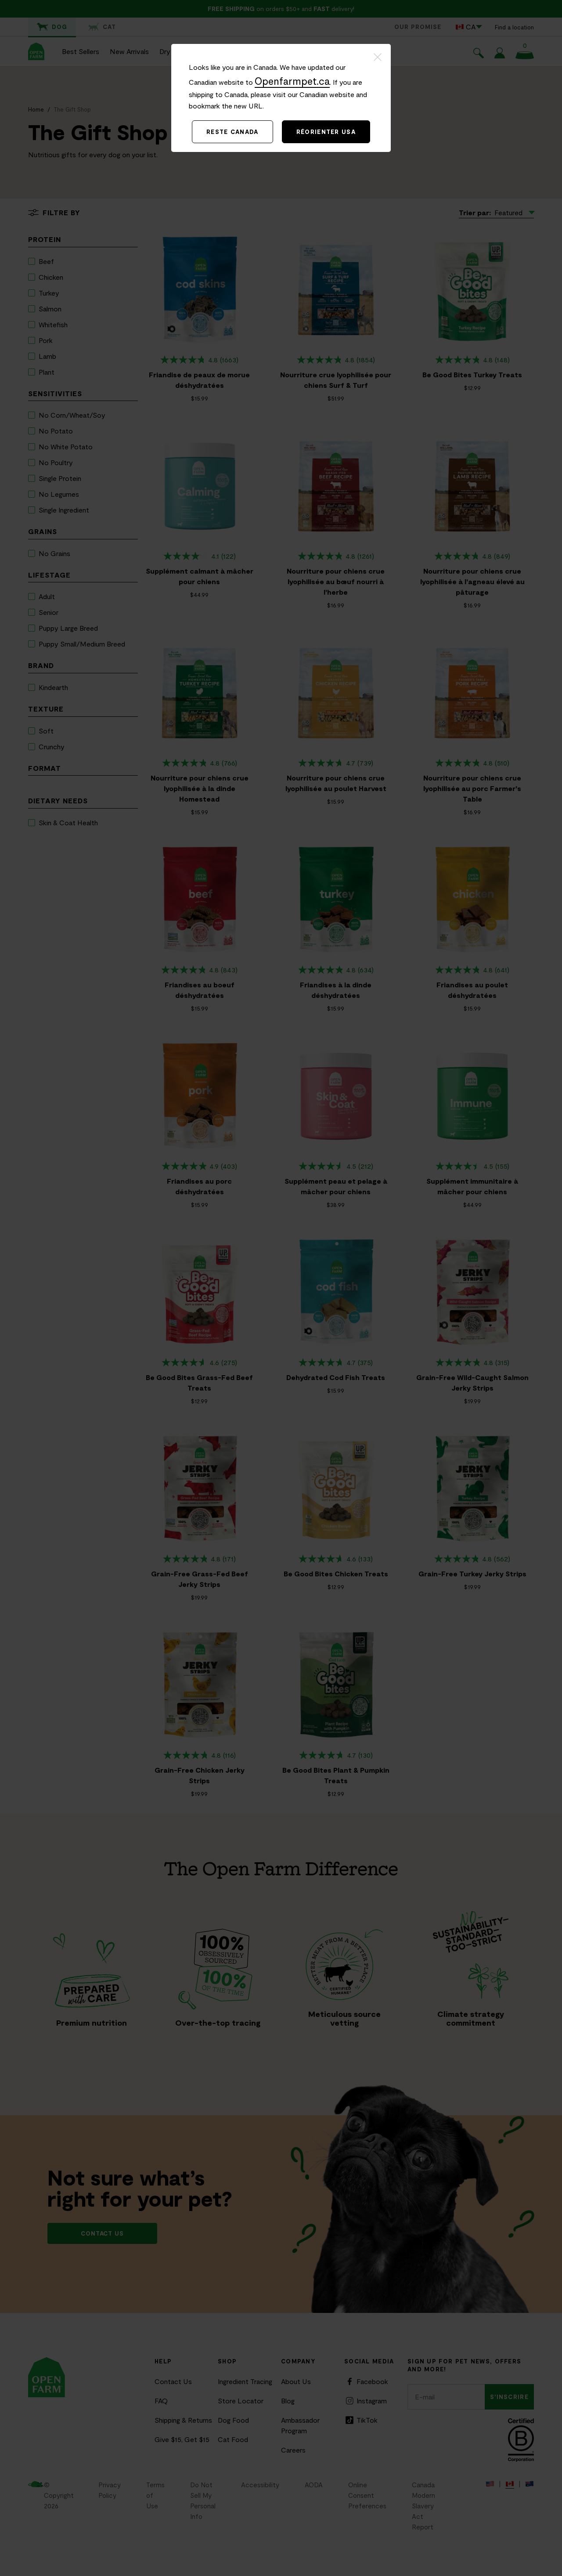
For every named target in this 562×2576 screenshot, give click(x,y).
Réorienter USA (326, 132)
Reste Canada (232, 132)
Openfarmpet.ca (292, 81)
